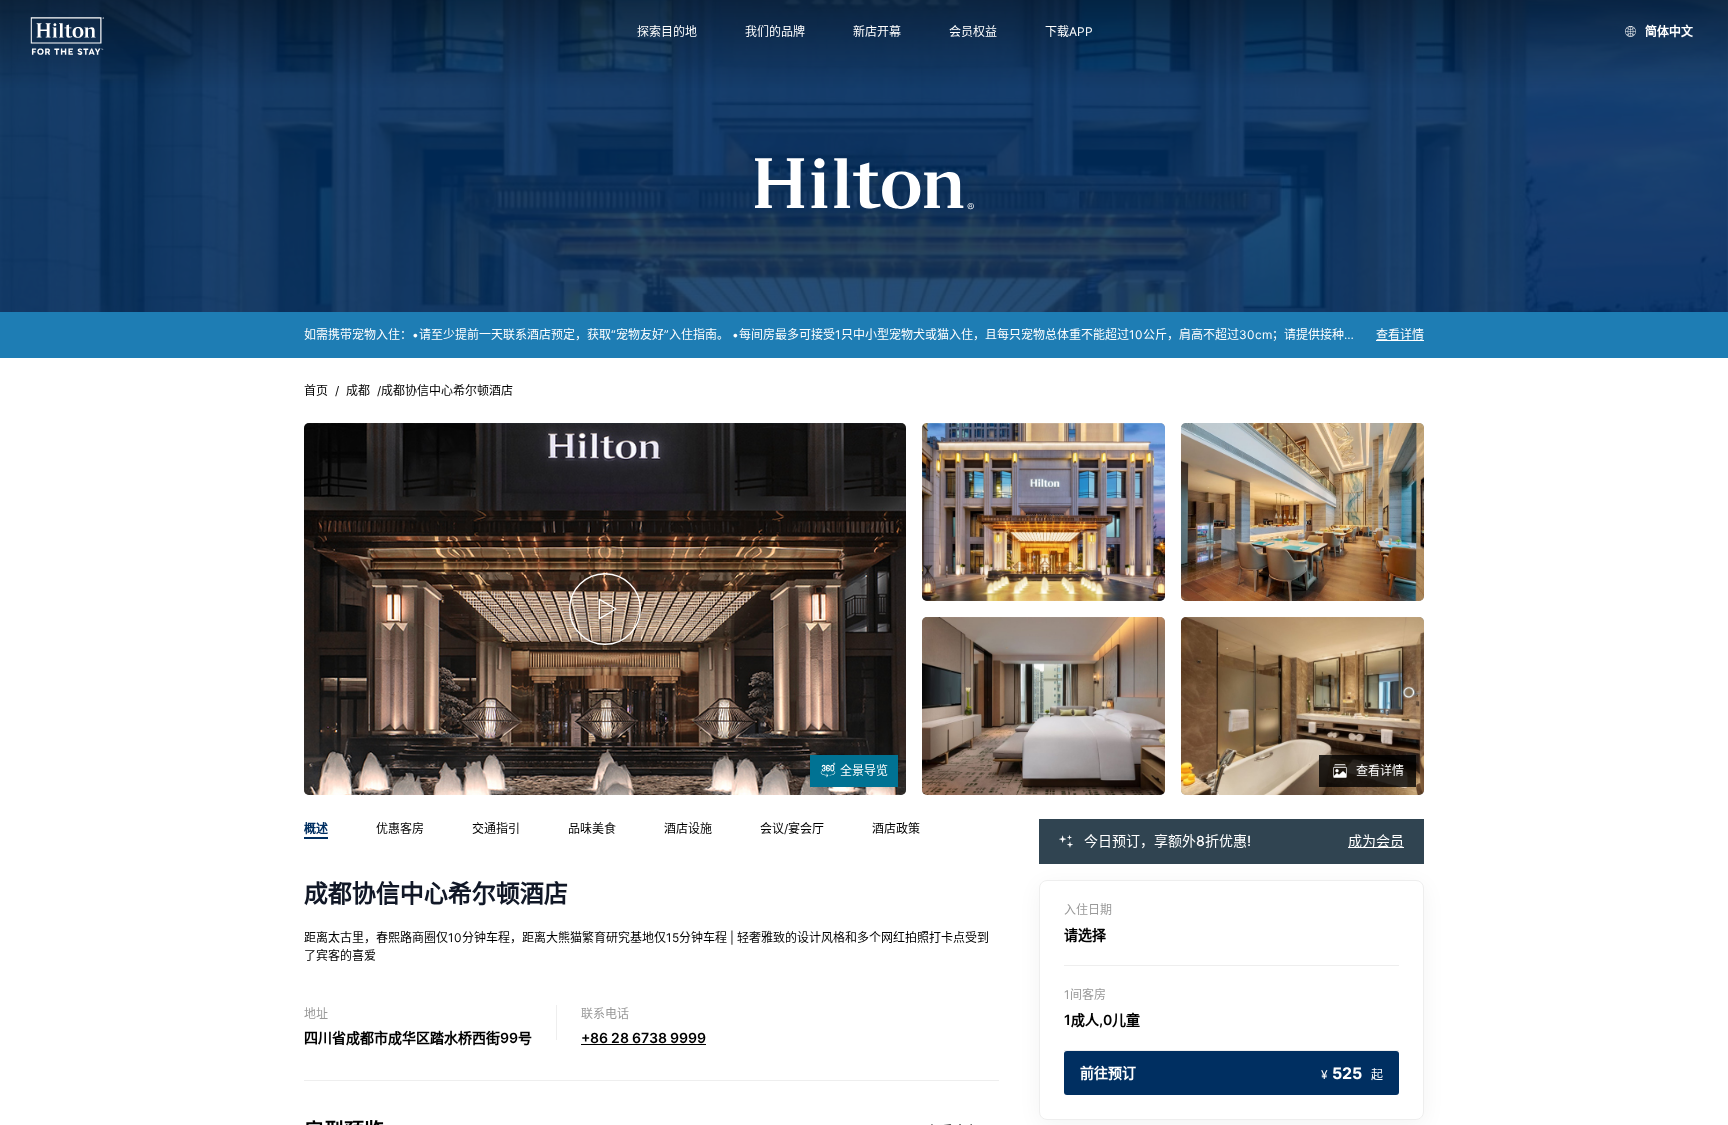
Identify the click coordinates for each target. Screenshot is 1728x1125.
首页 (316, 391)
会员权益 (973, 32)
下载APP (1069, 32)
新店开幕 (877, 32)
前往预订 (1231, 1073)
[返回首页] (67, 36)
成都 (358, 391)
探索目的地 (667, 32)
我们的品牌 (775, 32)
